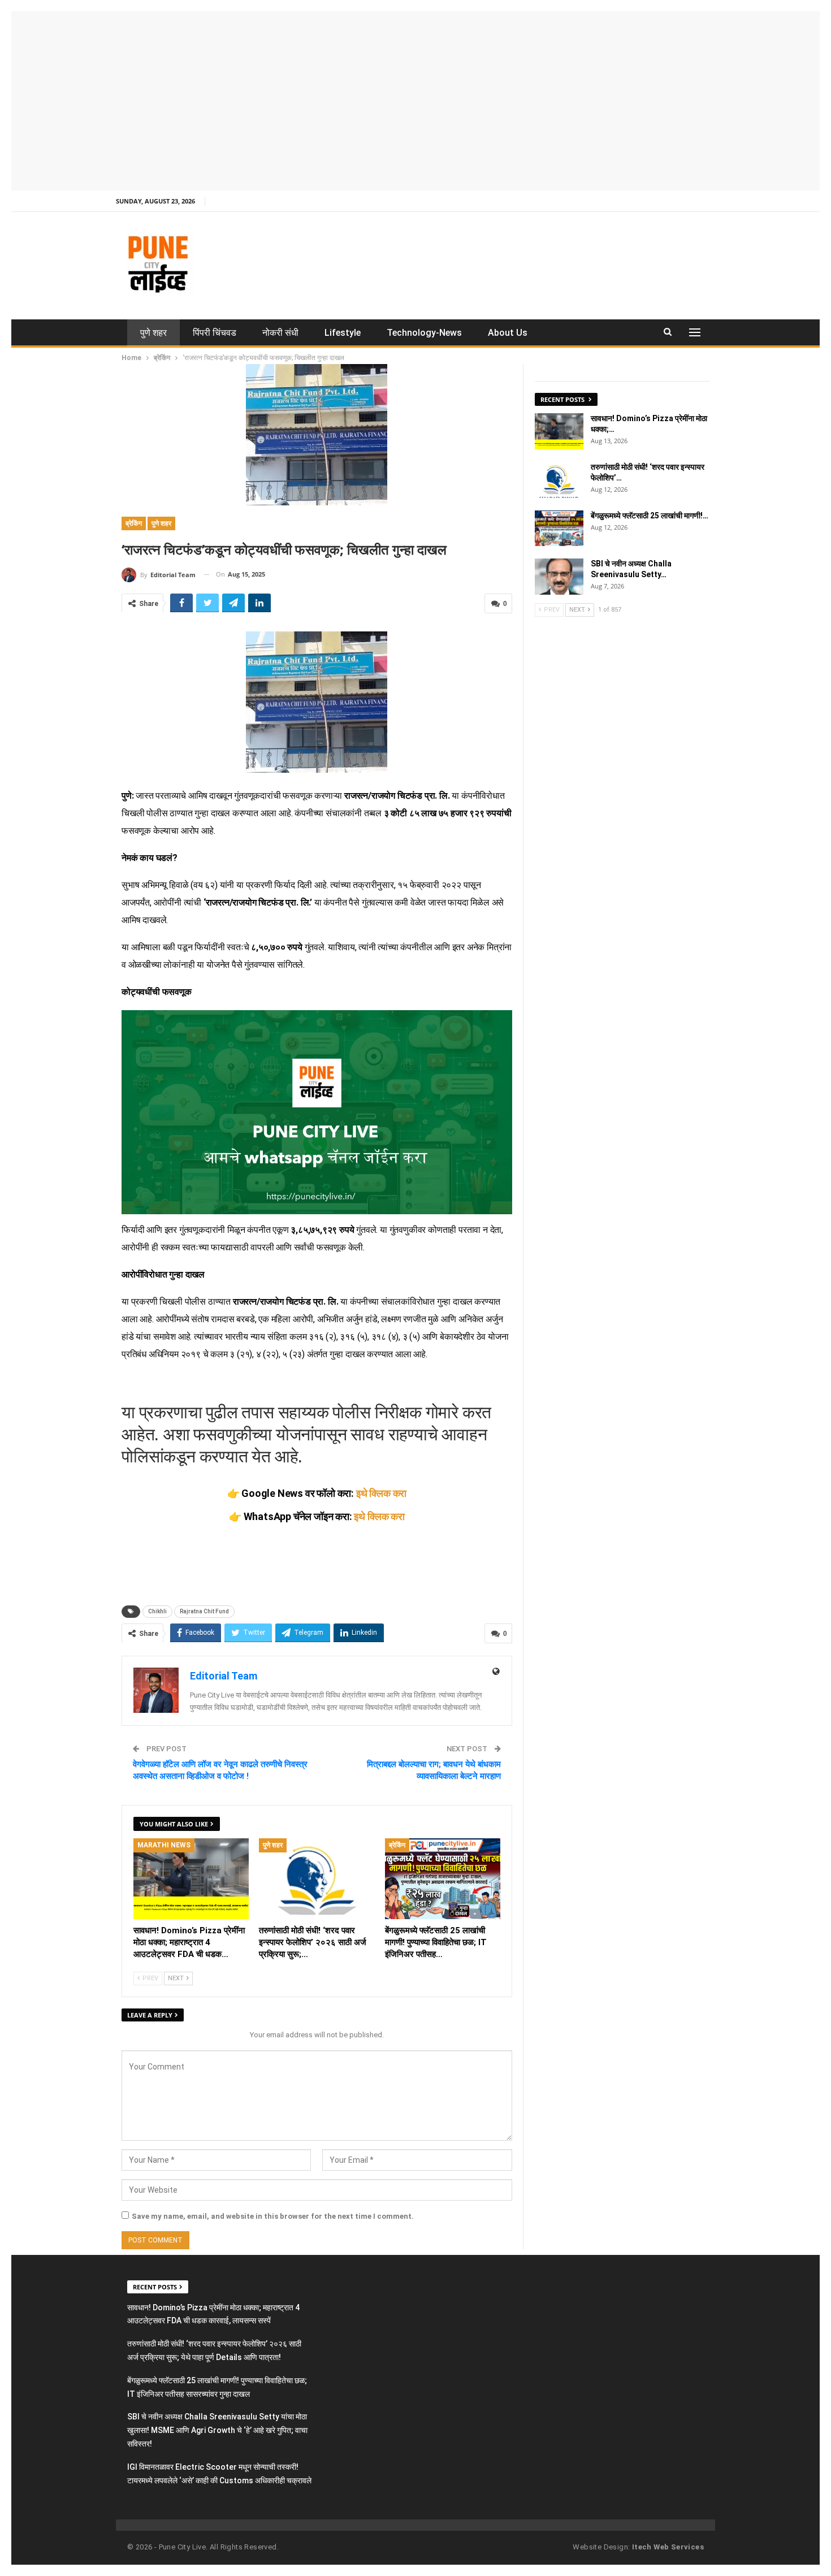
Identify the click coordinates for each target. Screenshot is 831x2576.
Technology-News (424, 333)
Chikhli (157, 1611)
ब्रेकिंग (134, 523)
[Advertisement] (415, 99)
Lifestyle (343, 333)
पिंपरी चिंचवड (215, 333)
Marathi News (164, 1845)
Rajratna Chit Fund (204, 1611)
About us (508, 333)
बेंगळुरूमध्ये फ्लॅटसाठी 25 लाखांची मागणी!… (650, 516)
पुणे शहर (153, 333)
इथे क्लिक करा (381, 1493)
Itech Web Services (668, 2547)
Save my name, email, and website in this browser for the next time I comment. (273, 2216)
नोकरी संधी (280, 333)
